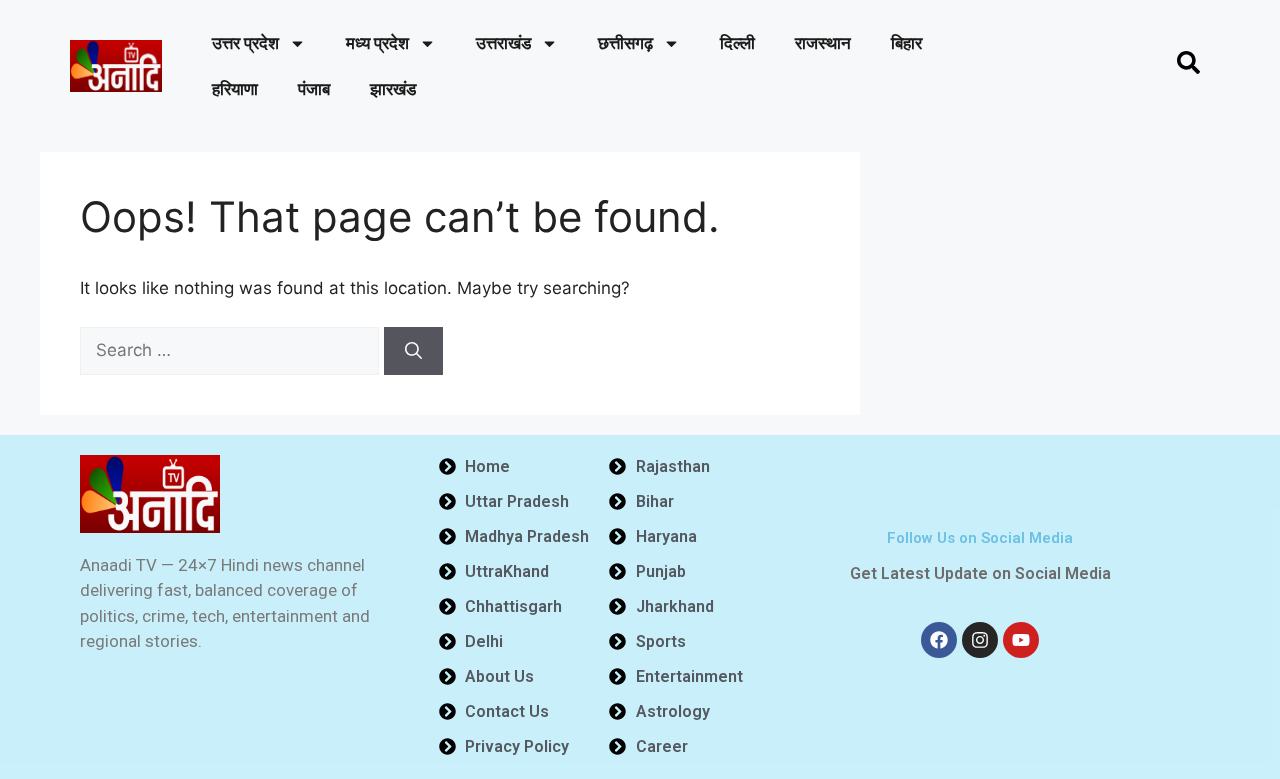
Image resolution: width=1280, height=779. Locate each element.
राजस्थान (823, 43)
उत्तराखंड (503, 43)
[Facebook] (939, 640)
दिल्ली (737, 43)
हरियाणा (235, 89)
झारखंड (393, 89)
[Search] (413, 351)
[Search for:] (232, 350)
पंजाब (314, 89)
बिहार (906, 43)
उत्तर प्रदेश (245, 43)
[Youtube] (1021, 640)
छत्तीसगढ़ (625, 43)
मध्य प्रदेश (377, 43)
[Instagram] (980, 640)
